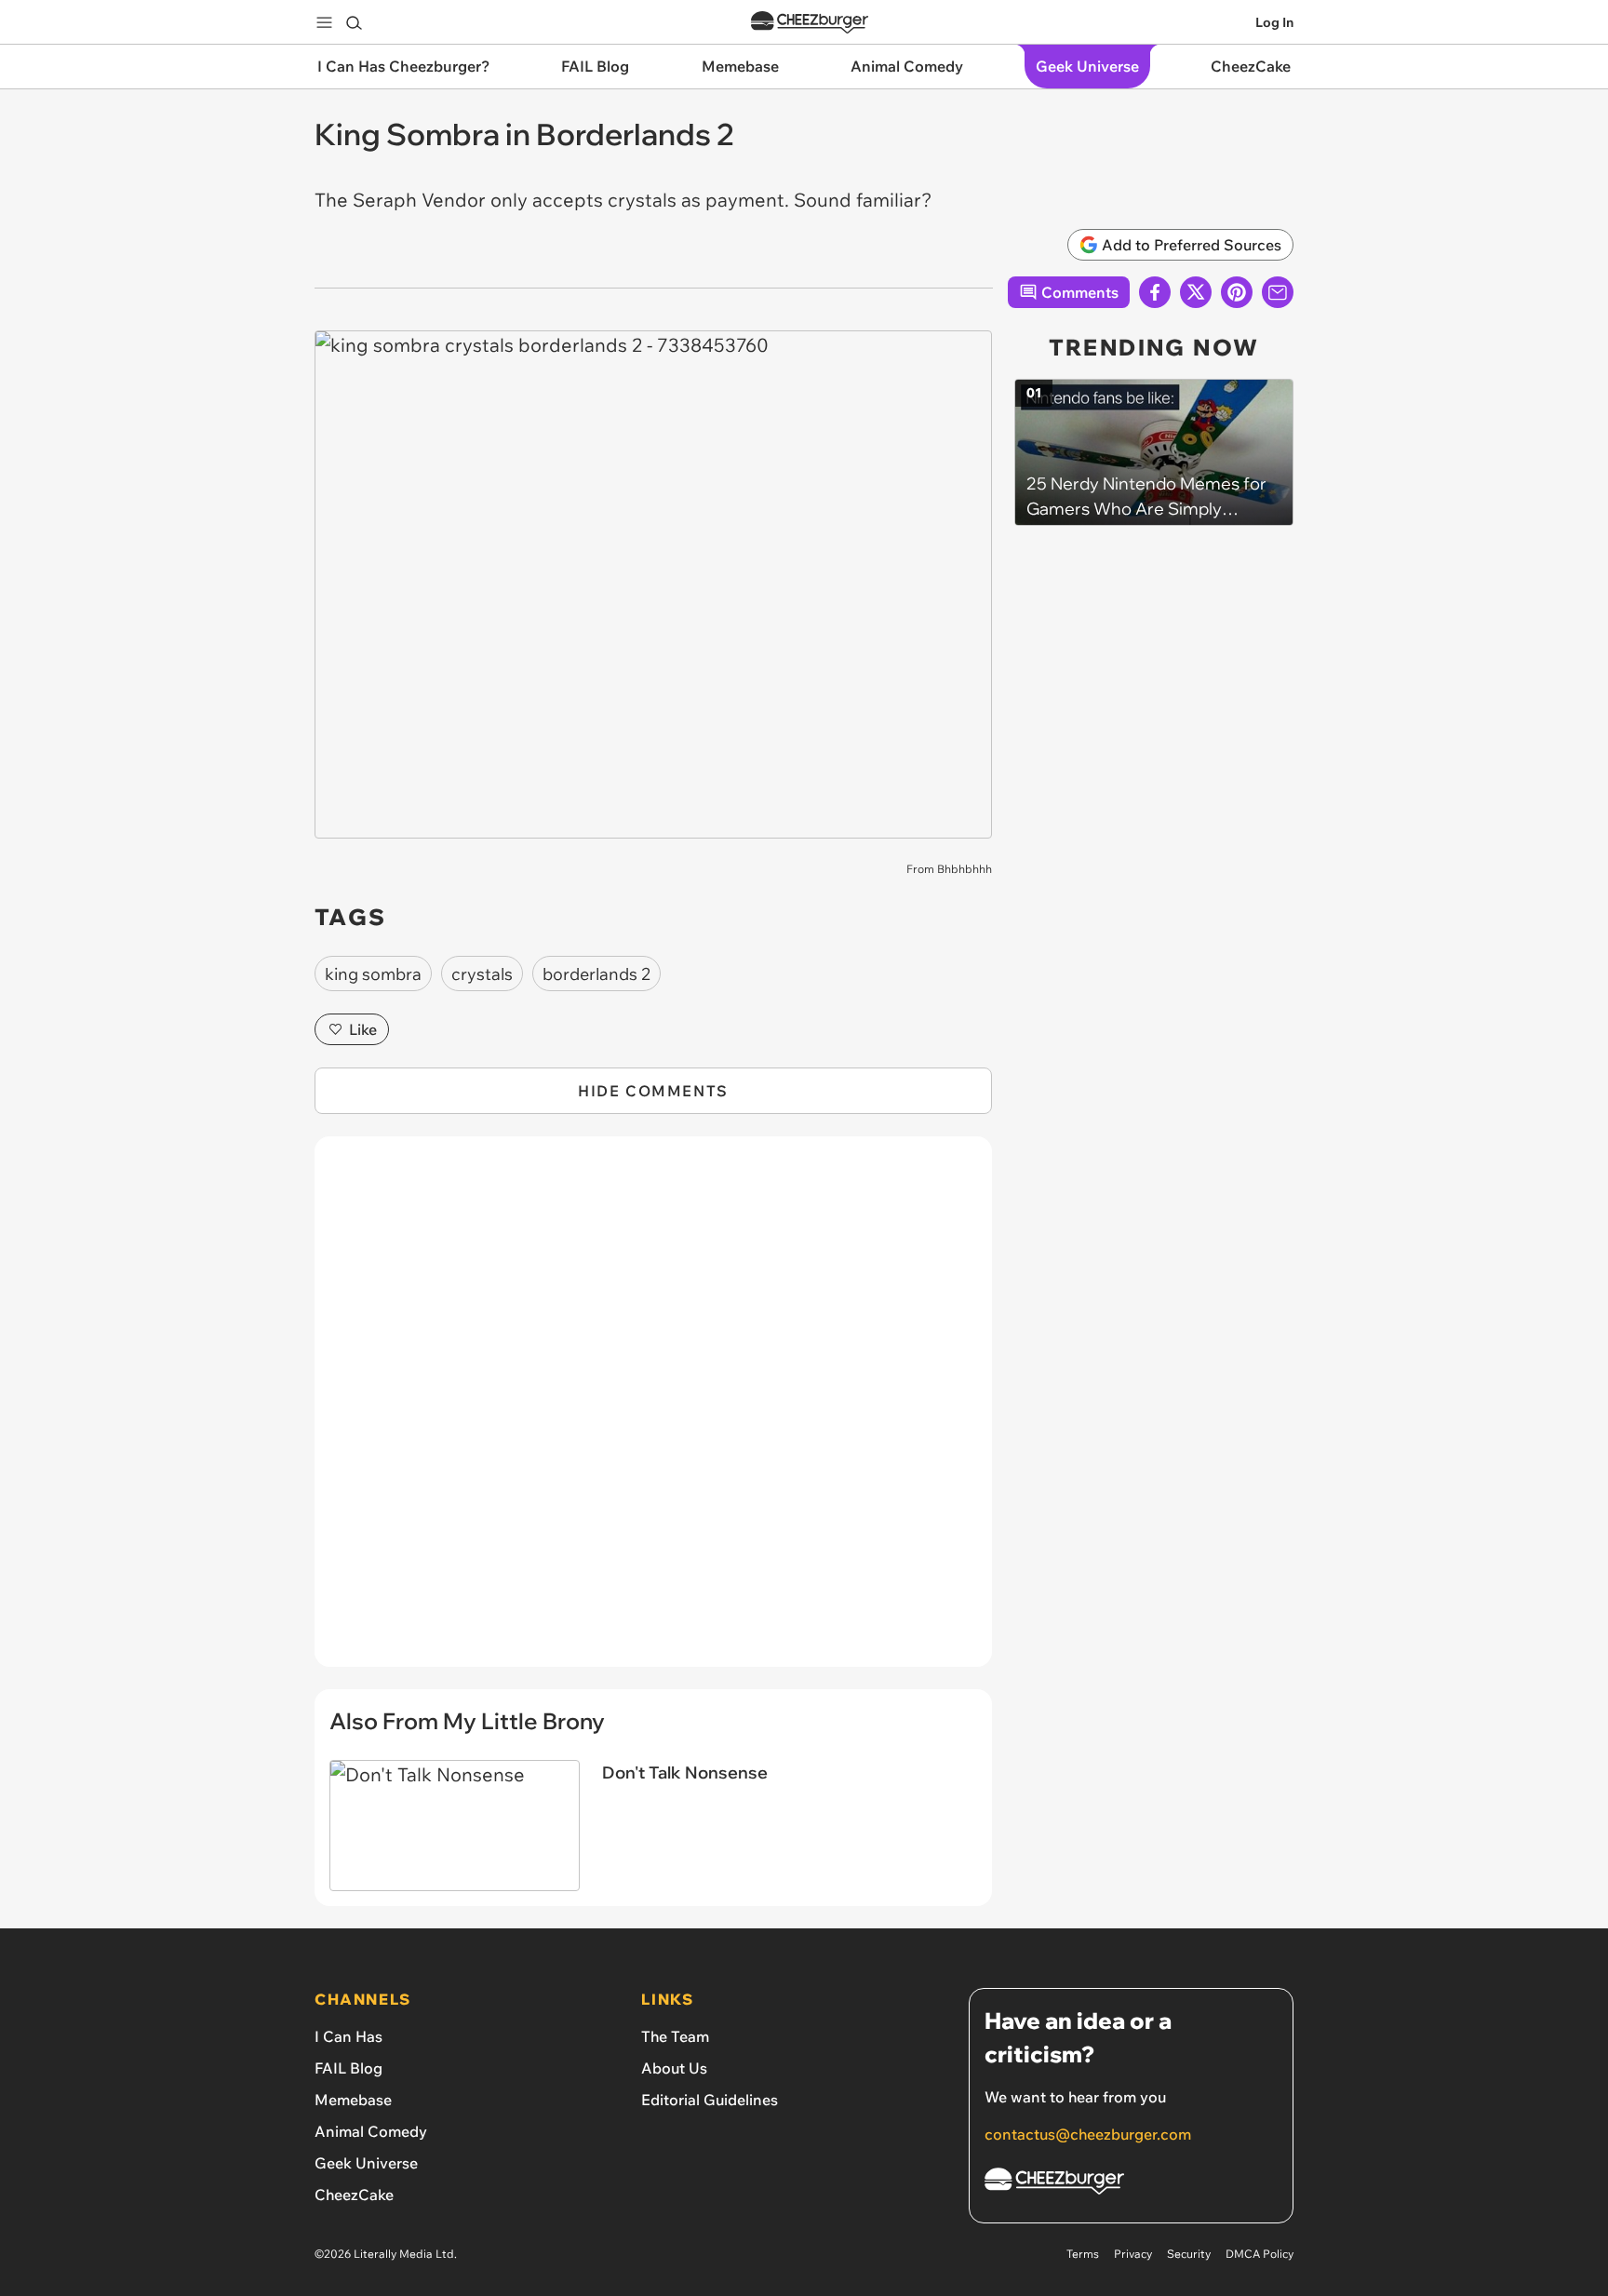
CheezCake (354, 2195)
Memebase (353, 2100)
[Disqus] (653, 1412)
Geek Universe (366, 2163)
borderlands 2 (596, 974)
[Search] (354, 22)
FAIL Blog (348, 2068)
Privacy (1133, 2254)
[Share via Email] (1278, 292)
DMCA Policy (1260, 2254)
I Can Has (348, 2036)
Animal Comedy (371, 2131)
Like (363, 1029)
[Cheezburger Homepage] (810, 23)
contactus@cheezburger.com (1088, 2134)
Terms (1083, 2254)
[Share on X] (1196, 292)
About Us (674, 2068)
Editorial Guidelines (710, 2100)
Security (1189, 2254)
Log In (1274, 22)
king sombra (373, 974)
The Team (675, 2036)
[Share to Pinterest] (1237, 292)
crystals (482, 974)
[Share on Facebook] (1155, 292)
